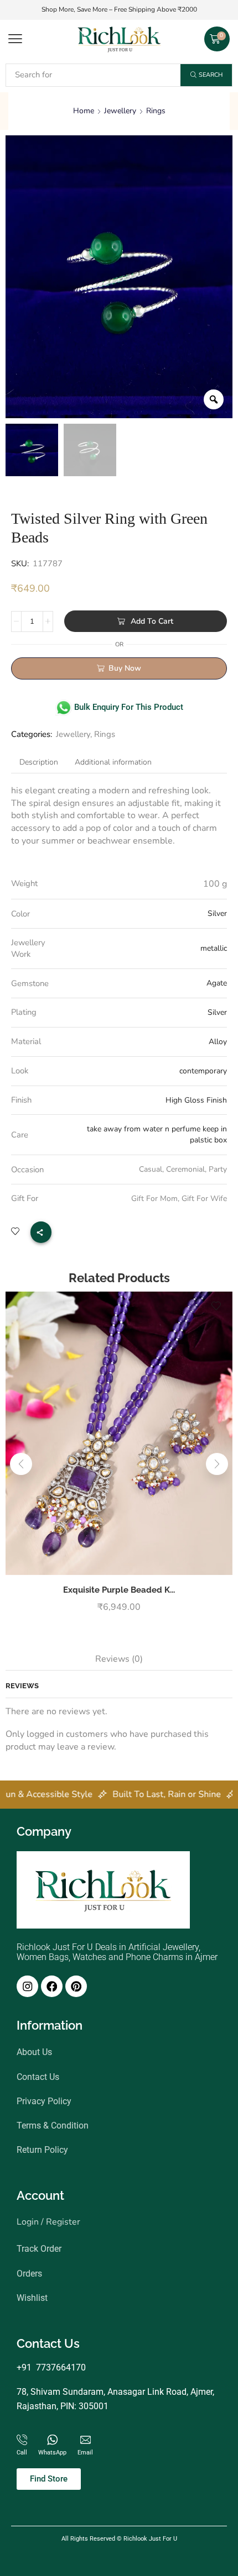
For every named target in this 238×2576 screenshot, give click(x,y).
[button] (15, 39)
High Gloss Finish (196, 1100)
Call (22, 2453)
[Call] (22, 2440)
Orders (29, 2273)
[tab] (39, 762)
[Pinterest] (76, 1986)
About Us (34, 2052)
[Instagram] (27, 1986)
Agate (217, 983)
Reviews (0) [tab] (119, 1659)
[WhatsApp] (52, 2440)
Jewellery (120, 111)
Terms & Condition (53, 2125)
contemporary (203, 1071)
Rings (156, 111)
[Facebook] (52, 1986)
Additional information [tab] (113, 762)
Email (85, 2453)
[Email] (86, 2440)
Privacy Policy (44, 2101)
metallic (214, 948)
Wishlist (32, 2298)
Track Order (39, 2249)
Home (84, 111)
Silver (217, 913)
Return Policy (42, 2150)
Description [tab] (39, 762)
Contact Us (38, 2076)
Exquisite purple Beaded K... (119, 1590)
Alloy (218, 1042)
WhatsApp (52, 2453)
